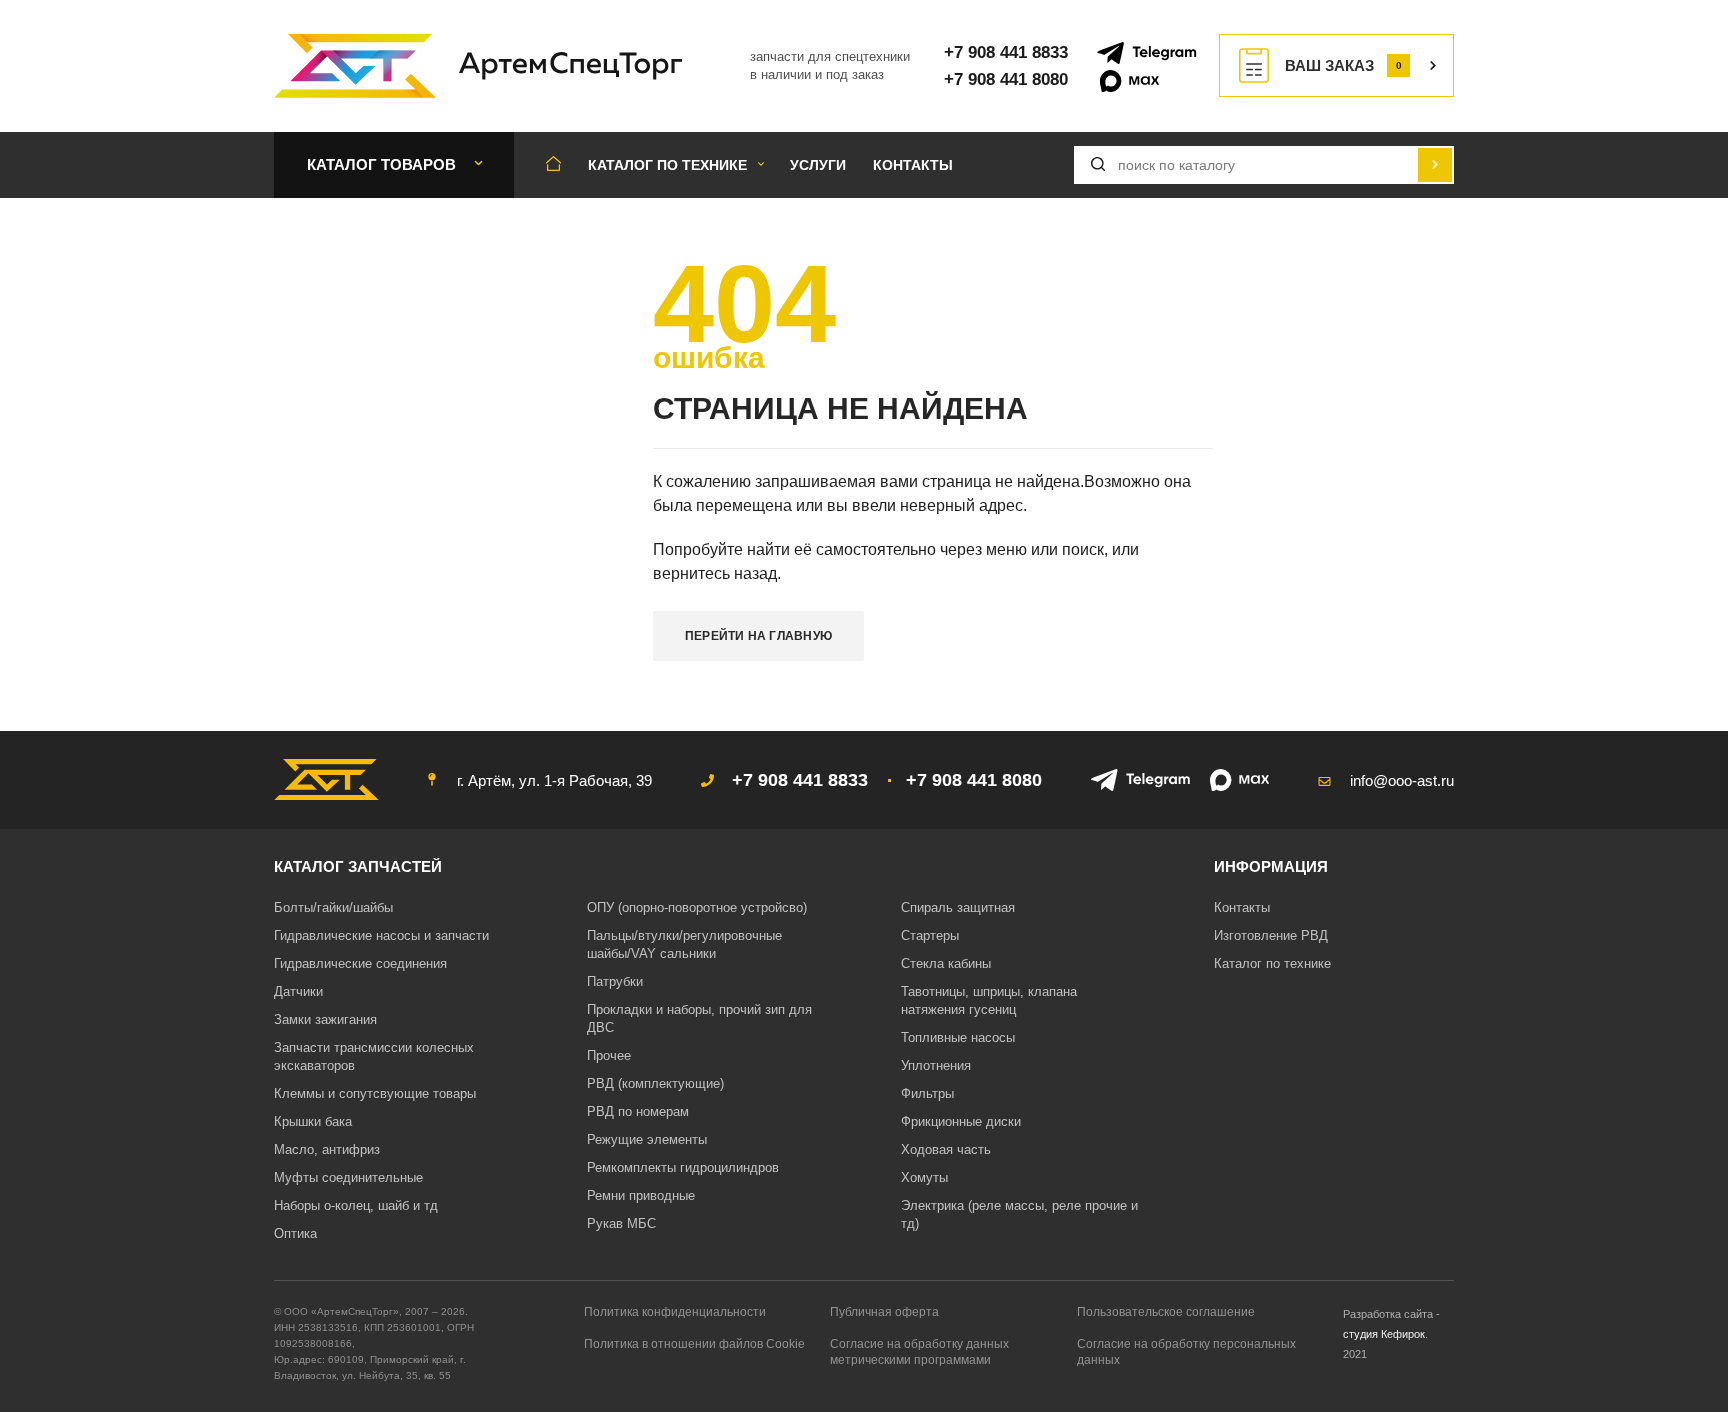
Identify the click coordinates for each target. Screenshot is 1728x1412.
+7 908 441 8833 (1006, 52)
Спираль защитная (958, 907)
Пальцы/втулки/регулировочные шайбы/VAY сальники (684, 944)
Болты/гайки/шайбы (333, 907)
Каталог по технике (1272, 963)
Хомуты (924, 1177)
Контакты (1242, 907)
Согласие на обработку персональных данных (1186, 1352)
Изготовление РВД (1271, 935)
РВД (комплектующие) (655, 1083)
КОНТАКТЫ (913, 165)
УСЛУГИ (818, 165)
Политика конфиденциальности (675, 1312)
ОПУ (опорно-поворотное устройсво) (697, 907)
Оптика (295, 1233)
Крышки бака (313, 1121)
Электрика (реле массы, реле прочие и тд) (1019, 1214)
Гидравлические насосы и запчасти (381, 935)
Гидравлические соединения (360, 963)
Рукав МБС (621, 1223)
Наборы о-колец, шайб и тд (356, 1205)
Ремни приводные (641, 1195)
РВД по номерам (638, 1111)
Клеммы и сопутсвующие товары (375, 1093)
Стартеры (930, 935)
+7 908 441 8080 (1006, 79)
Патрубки (615, 981)
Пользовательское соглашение (1166, 1312)
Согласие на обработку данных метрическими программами (919, 1352)
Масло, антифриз (327, 1149)
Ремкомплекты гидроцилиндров (683, 1167)
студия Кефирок (1384, 1334)
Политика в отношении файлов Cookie (694, 1344)
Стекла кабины (946, 963)
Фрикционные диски (961, 1121)
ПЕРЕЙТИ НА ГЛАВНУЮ (758, 636)
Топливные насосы (958, 1037)
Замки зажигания (325, 1019)
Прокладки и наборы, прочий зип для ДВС (699, 1018)
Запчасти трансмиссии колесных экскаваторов (374, 1056)
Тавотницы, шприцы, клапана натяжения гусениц (989, 1000)
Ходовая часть (946, 1149)
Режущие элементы (647, 1139)
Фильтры (927, 1093)
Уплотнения (936, 1065)
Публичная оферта (884, 1312)
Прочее (609, 1055)
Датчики (298, 991)
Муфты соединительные (348, 1177)
